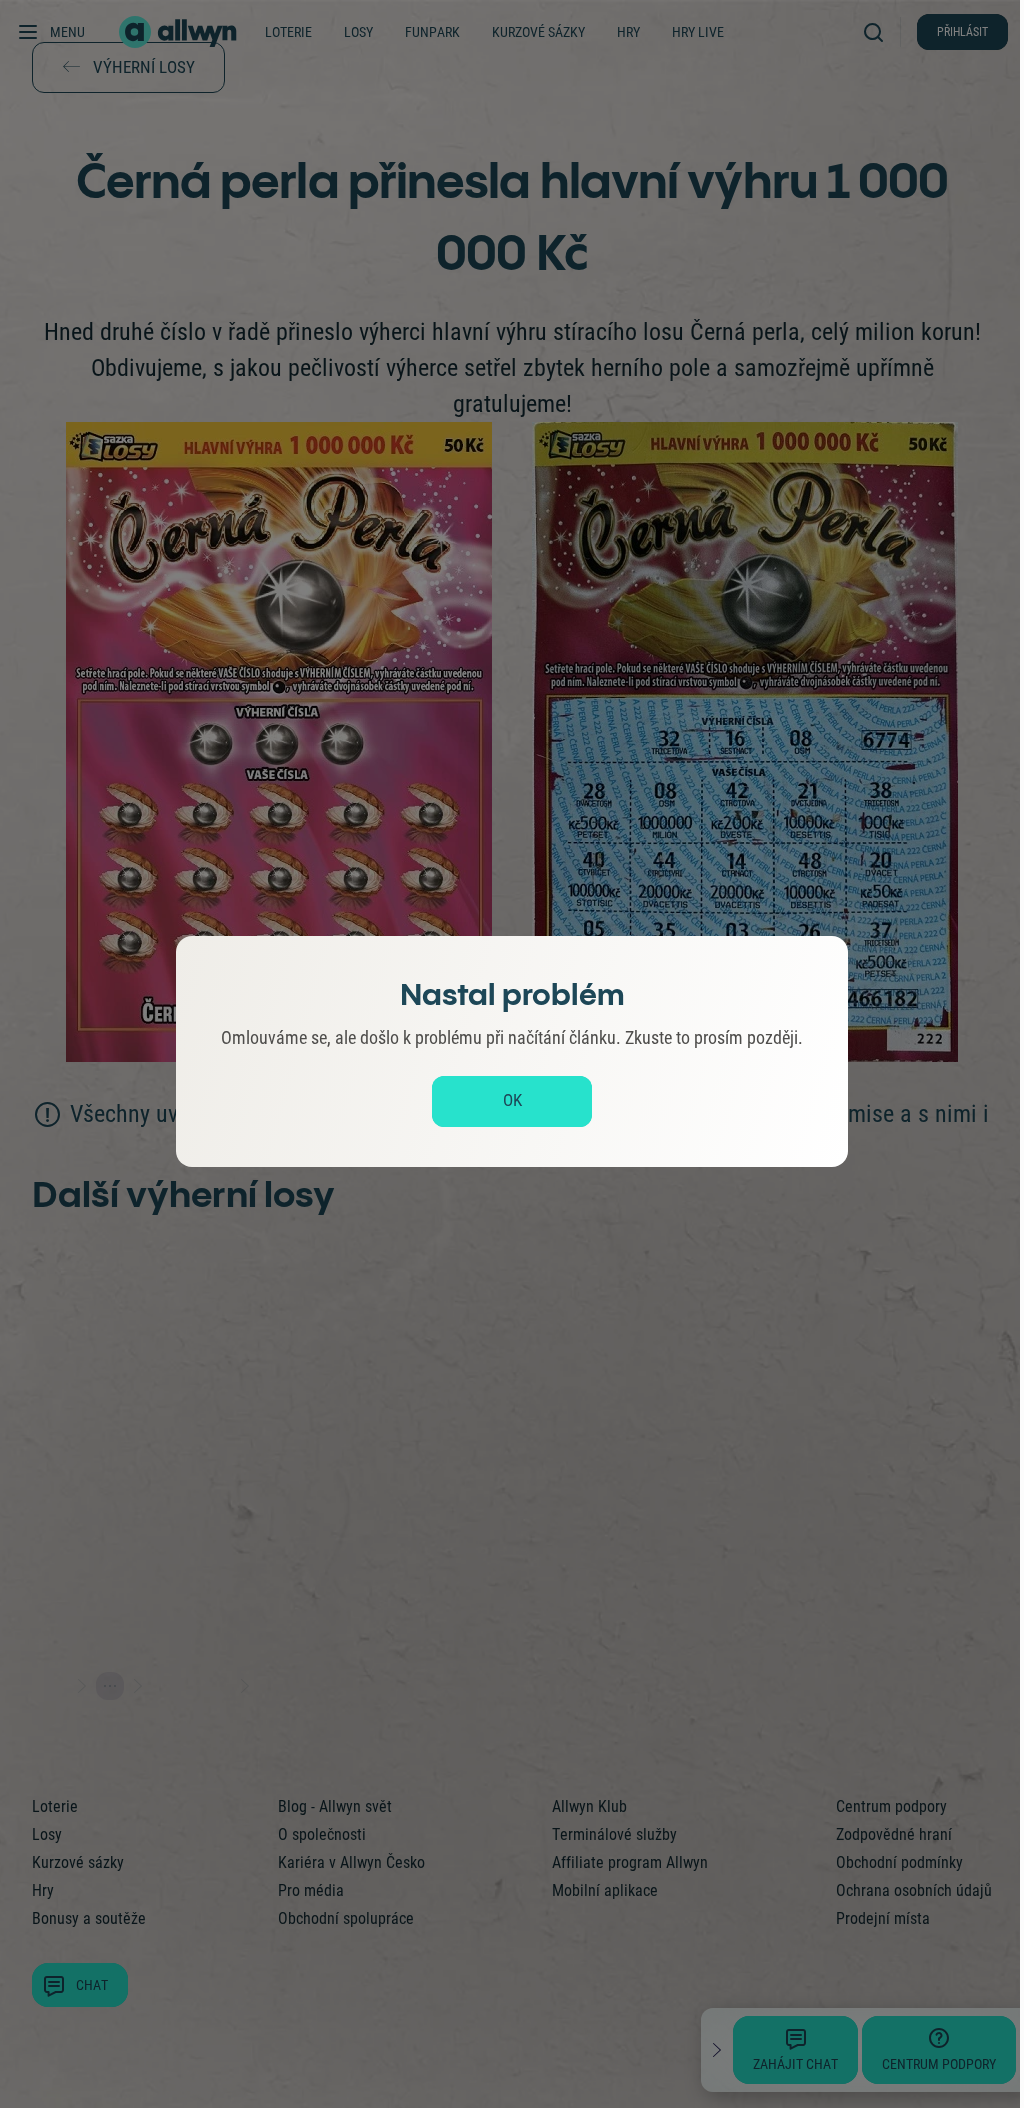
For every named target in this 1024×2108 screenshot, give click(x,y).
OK (512, 1100)
